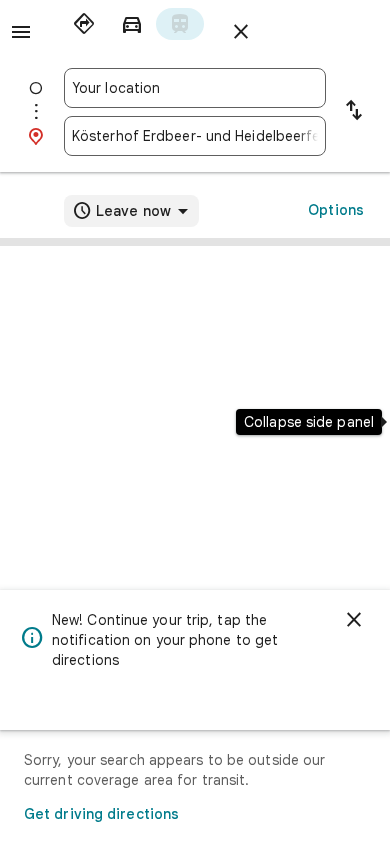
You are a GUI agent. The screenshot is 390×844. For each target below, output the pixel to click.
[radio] (84, 24)
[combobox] (195, 88)
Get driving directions (101, 814)
